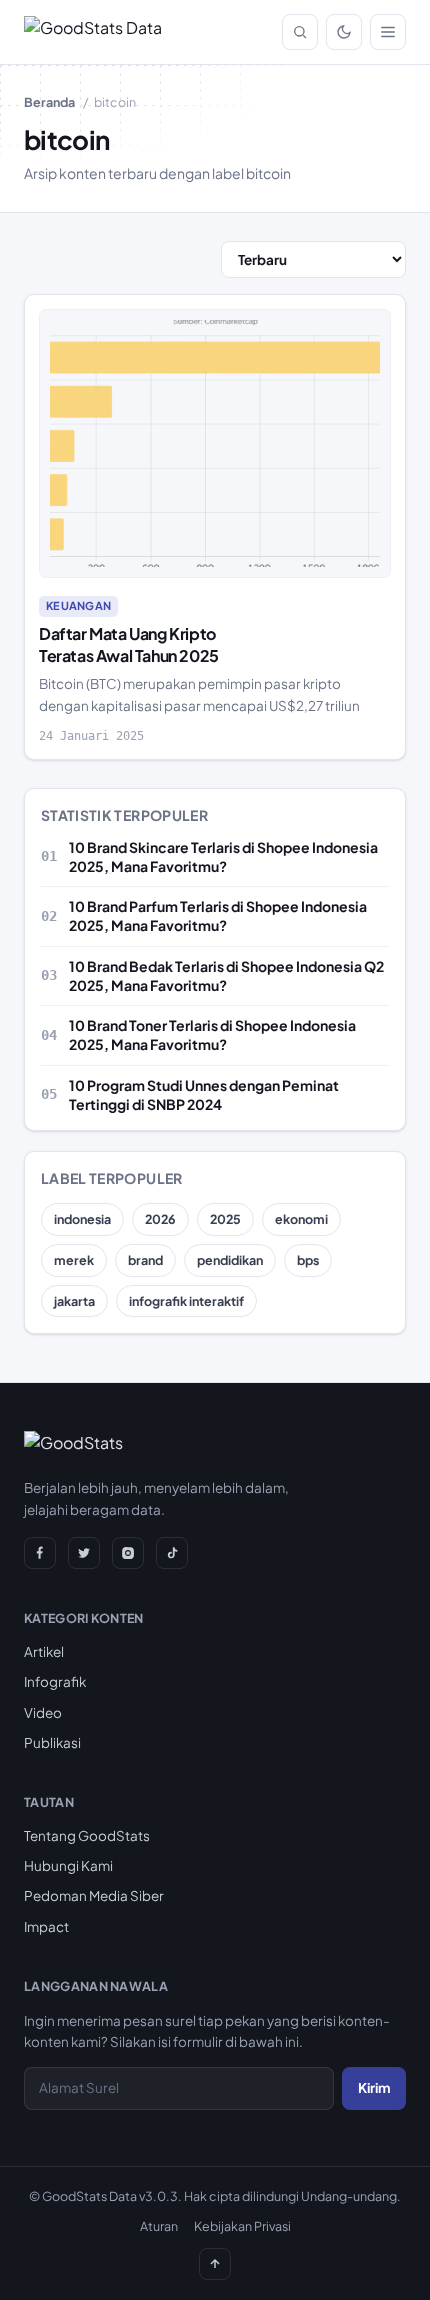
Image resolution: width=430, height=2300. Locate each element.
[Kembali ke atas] (215, 2264)
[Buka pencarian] (300, 32)
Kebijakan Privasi (242, 2226)
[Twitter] (84, 1553)
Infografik (55, 1681)
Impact (46, 1926)
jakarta (74, 1301)
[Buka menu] (388, 32)
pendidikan (230, 1260)
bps (308, 1260)
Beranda (49, 102)
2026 (160, 1219)
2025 (225, 1219)
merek (74, 1260)
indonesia (82, 1219)
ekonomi (301, 1219)
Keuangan (78, 605)
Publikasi (52, 1742)
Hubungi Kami (68, 1865)
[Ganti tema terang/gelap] (344, 32)
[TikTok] (172, 1553)
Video (43, 1712)
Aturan (159, 2226)
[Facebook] (40, 1553)
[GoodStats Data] (93, 32)
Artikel (44, 1651)
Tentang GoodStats (87, 1835)
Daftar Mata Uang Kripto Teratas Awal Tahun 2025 (129, 644)
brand (145, 1260)
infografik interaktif (186, 1301)
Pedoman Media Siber (94, 1895)
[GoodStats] (73, 1447)
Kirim (374, 2087)
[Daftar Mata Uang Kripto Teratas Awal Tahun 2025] (215, 444)
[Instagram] (128, 1553)
